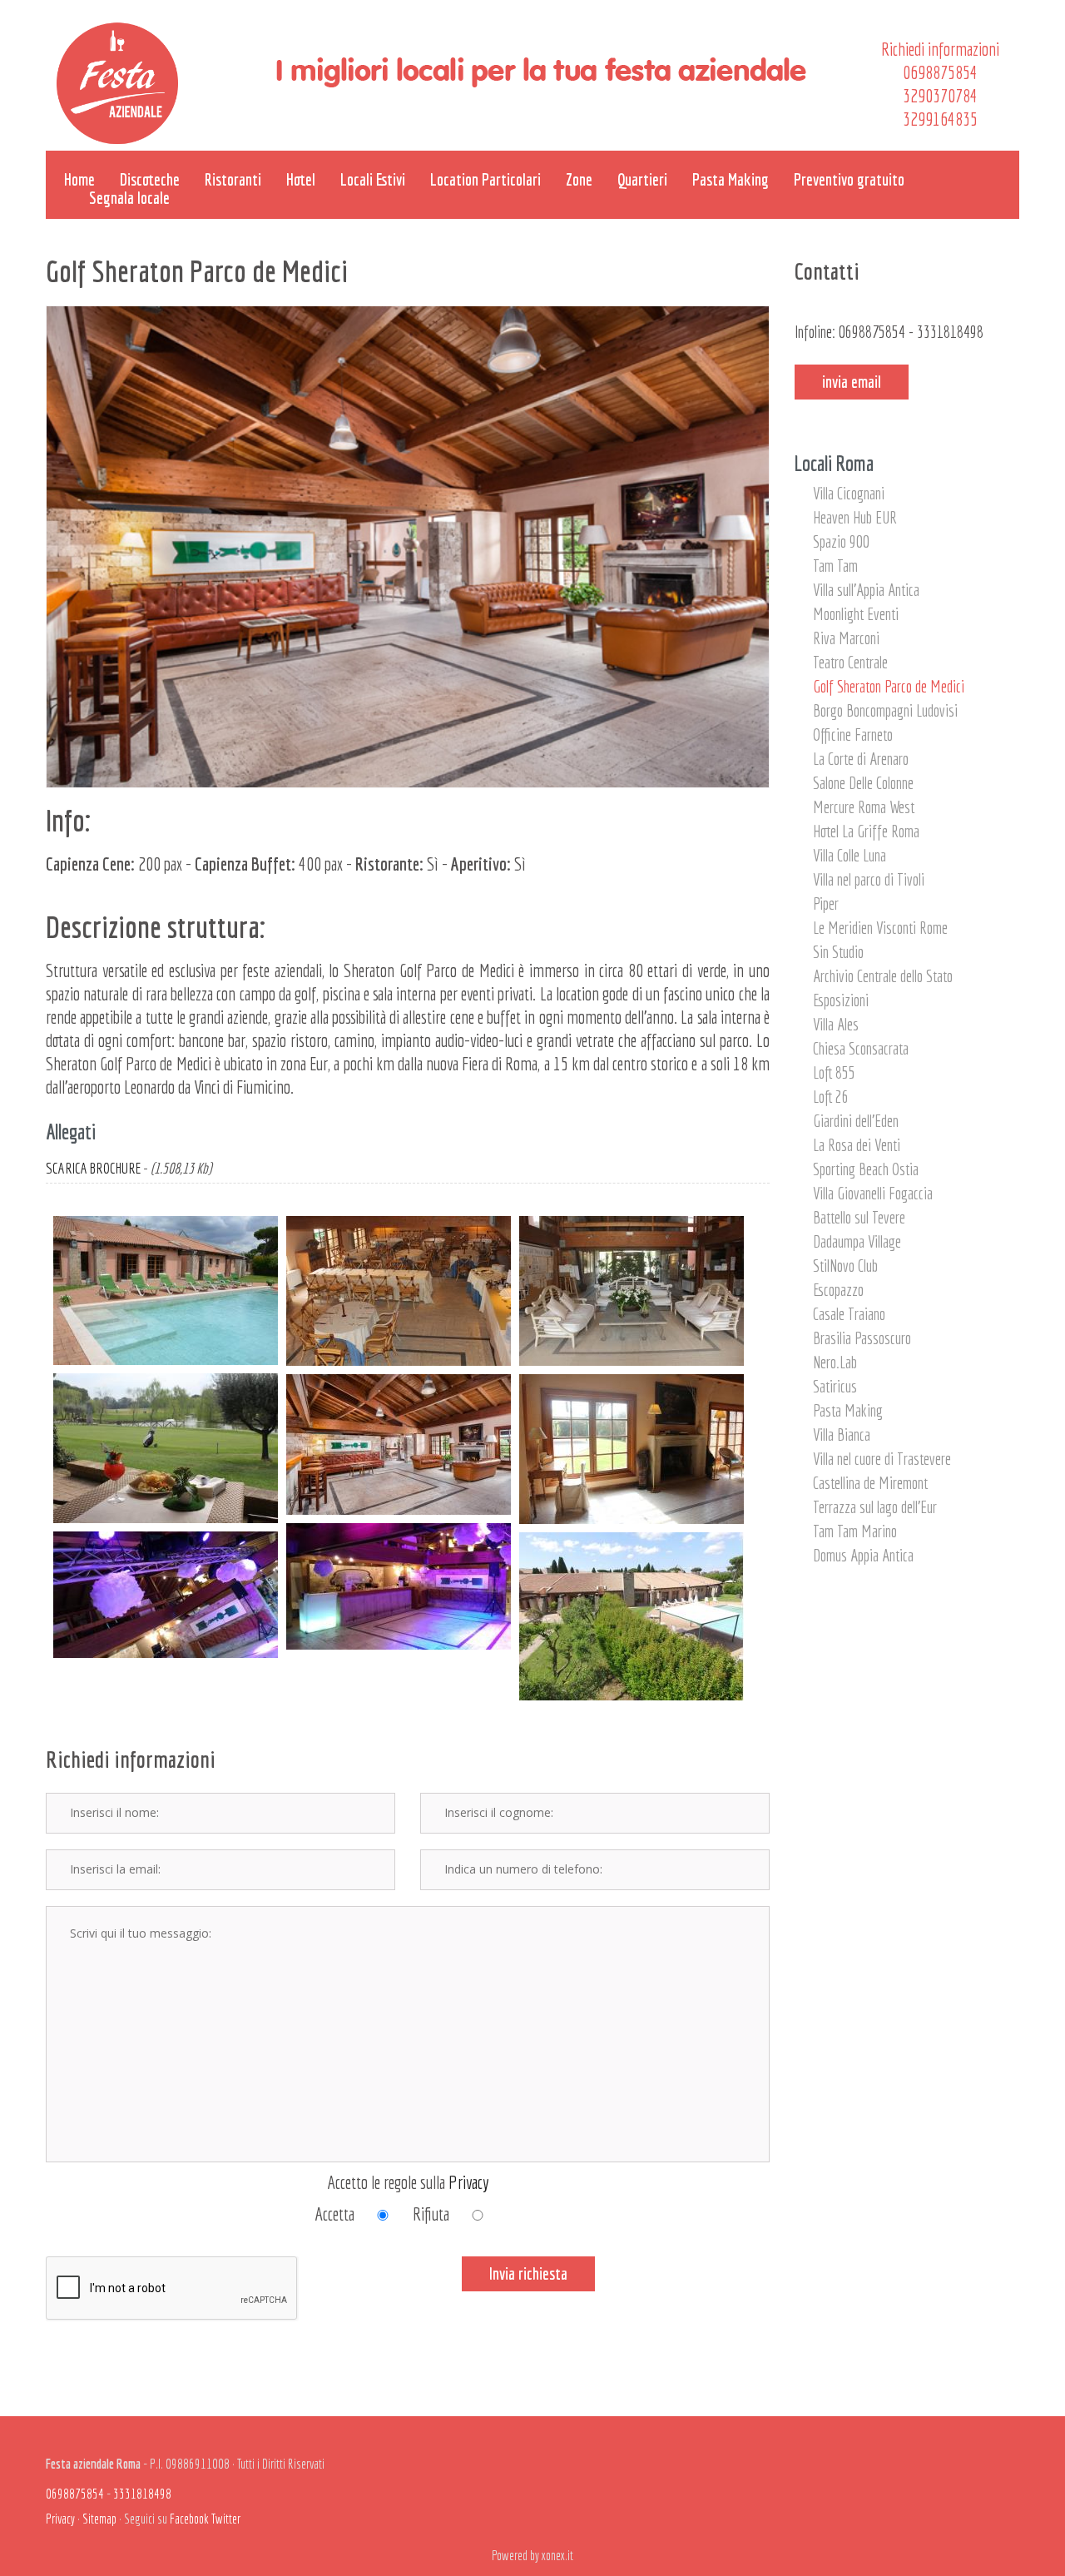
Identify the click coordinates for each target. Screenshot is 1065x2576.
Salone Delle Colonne (863, 783)
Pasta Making (848, 1410)
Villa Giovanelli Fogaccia (873, 1193)
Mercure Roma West (864, 807)
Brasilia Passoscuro (862, 1338)
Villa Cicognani (849, 493)
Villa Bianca (842, 1434)
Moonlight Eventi (856, 614)
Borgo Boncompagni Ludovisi (885, 710)
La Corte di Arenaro (861, 759)
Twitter (226, 2519)
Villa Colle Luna (850, 855)
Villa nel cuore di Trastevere (882, 1459)
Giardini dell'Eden (856, 1121)
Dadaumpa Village (857, 1241)
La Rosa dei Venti (857, 1145)
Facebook (189, 2519)
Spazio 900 (841, 541)
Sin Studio (838, 952)
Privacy (469, 2182)
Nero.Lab (835, 1362)
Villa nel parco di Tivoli (869, 879)
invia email (852, 382)
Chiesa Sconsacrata (861, 1048)
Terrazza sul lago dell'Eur (875, 1507)
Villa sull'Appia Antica (866, 590)
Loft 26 (831, 1097)
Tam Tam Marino (855, 1531)
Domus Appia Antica (863, 1555)
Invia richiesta (528, 2273)
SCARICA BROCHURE (93, 1168)
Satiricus (835, 1386)
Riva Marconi (846, 638)
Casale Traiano (849, 1314)
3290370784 (940, 95)
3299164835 (940, 119)
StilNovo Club (845, 1266)
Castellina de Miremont (870, 1483)
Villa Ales (836, 1024)
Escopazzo (838, 1290)
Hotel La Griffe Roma (866, 831)
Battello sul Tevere (859, 1217)
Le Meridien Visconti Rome (880, 928)
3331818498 (950, 332)
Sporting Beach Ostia (866, 1169)
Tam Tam (835, 566)
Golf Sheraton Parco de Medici (889, 686)
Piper (826, 903)
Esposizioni (841, 1000)
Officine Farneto (853, 735)
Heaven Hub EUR (855, 517)
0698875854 (940, 72)
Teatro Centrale (850, 662)
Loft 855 (834, 1072)
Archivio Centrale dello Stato (883, 976)
